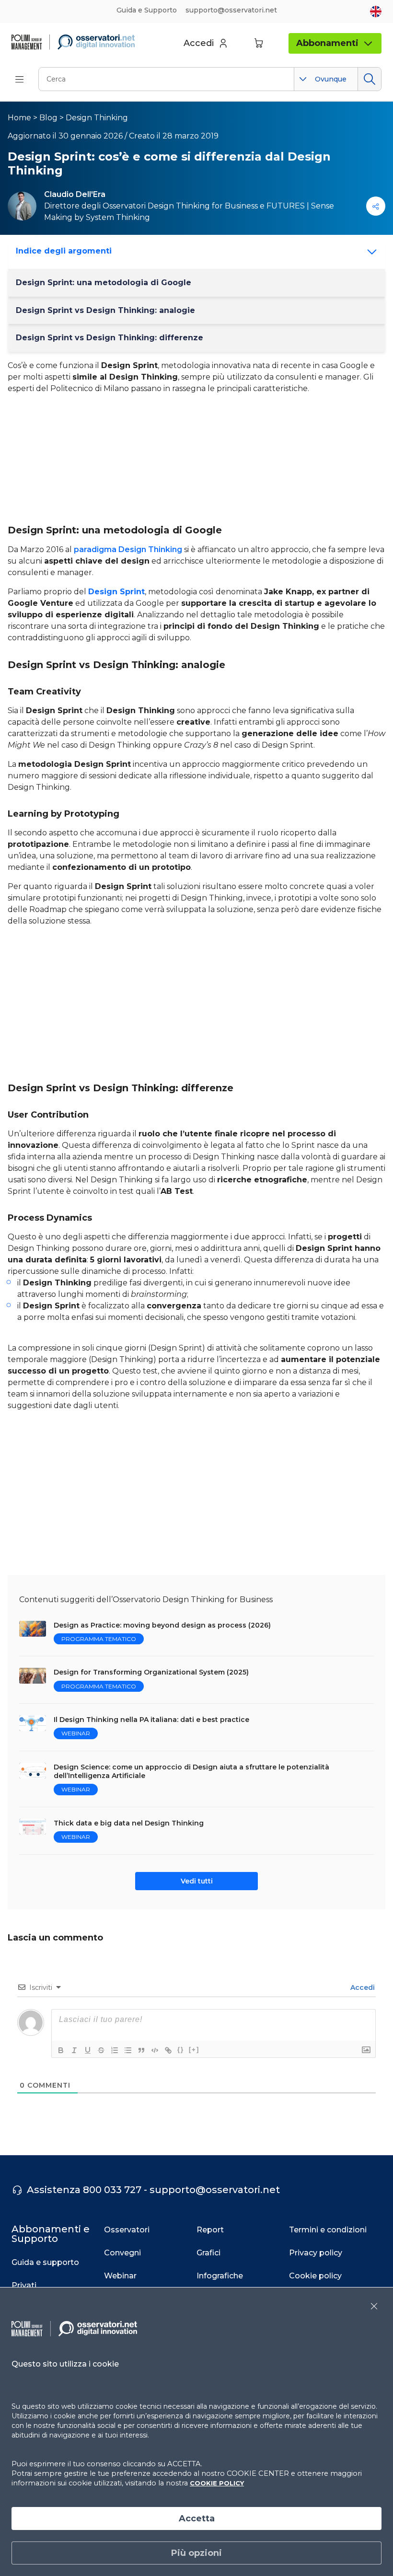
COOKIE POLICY (217, 2483)
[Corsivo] (74, 2050)
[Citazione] (141, 2050)
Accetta (197, 2518)
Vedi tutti (197, 1881)
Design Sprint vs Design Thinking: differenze (110, 338)
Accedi (362, 1987)
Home (19, 118)
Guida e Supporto (147, 10)
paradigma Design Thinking (128, 549)
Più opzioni (196, 2553)
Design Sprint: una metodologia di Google (104, 283)
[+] (194, 2050)
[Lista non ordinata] (128, 2050)
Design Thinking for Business (203, 206)
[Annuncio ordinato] (115, 2050)
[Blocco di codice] (155, 2050)
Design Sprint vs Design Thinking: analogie (105, 310)
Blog (48, 118)
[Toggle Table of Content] (369, 252)
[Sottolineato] (88, 2050)
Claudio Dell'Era (75, 194)
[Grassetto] (61, 2050)
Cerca (369, 79)
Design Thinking (97, 118)
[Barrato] (101, 2050)
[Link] (168, 2050)
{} (181, 2050)
